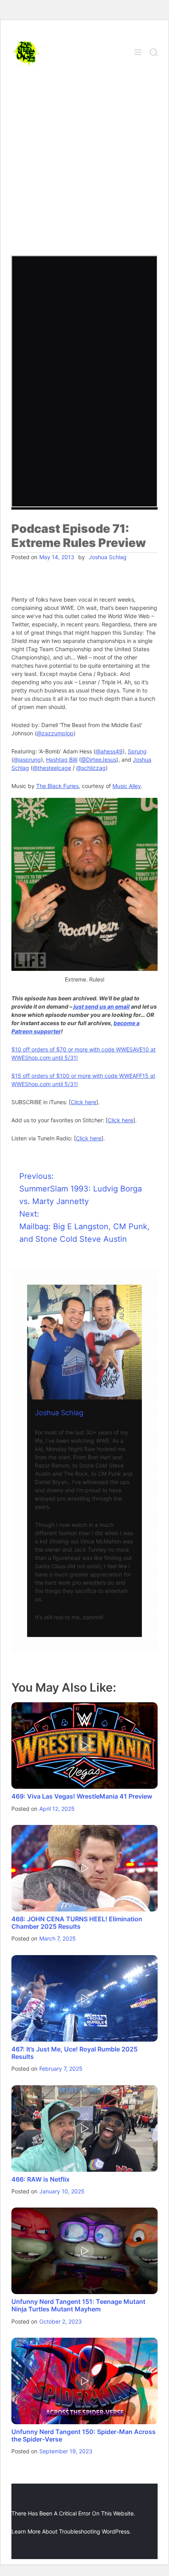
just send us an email (102, 1006)
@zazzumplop (55, 733)
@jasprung (27, 760)
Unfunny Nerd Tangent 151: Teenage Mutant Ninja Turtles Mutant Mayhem (78, 2305)
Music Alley (127, 786)
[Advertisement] (84, 167)
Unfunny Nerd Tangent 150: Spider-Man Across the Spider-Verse (84, 2435)
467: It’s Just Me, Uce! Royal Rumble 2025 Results (74, 2053)
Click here (84, 1102)
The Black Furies (57, 786)
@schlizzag (91, 768)
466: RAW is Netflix (40, 2179)
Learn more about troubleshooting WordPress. (71, 2531)
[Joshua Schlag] (84, 1342)
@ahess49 (109, 751)
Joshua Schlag (108, 557)
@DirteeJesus (99, 760)
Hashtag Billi (62, 760)
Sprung (137, 751)
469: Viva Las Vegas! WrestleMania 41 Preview (82, 1796)
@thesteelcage (52, 768)
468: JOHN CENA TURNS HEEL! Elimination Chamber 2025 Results (77, 1923)
